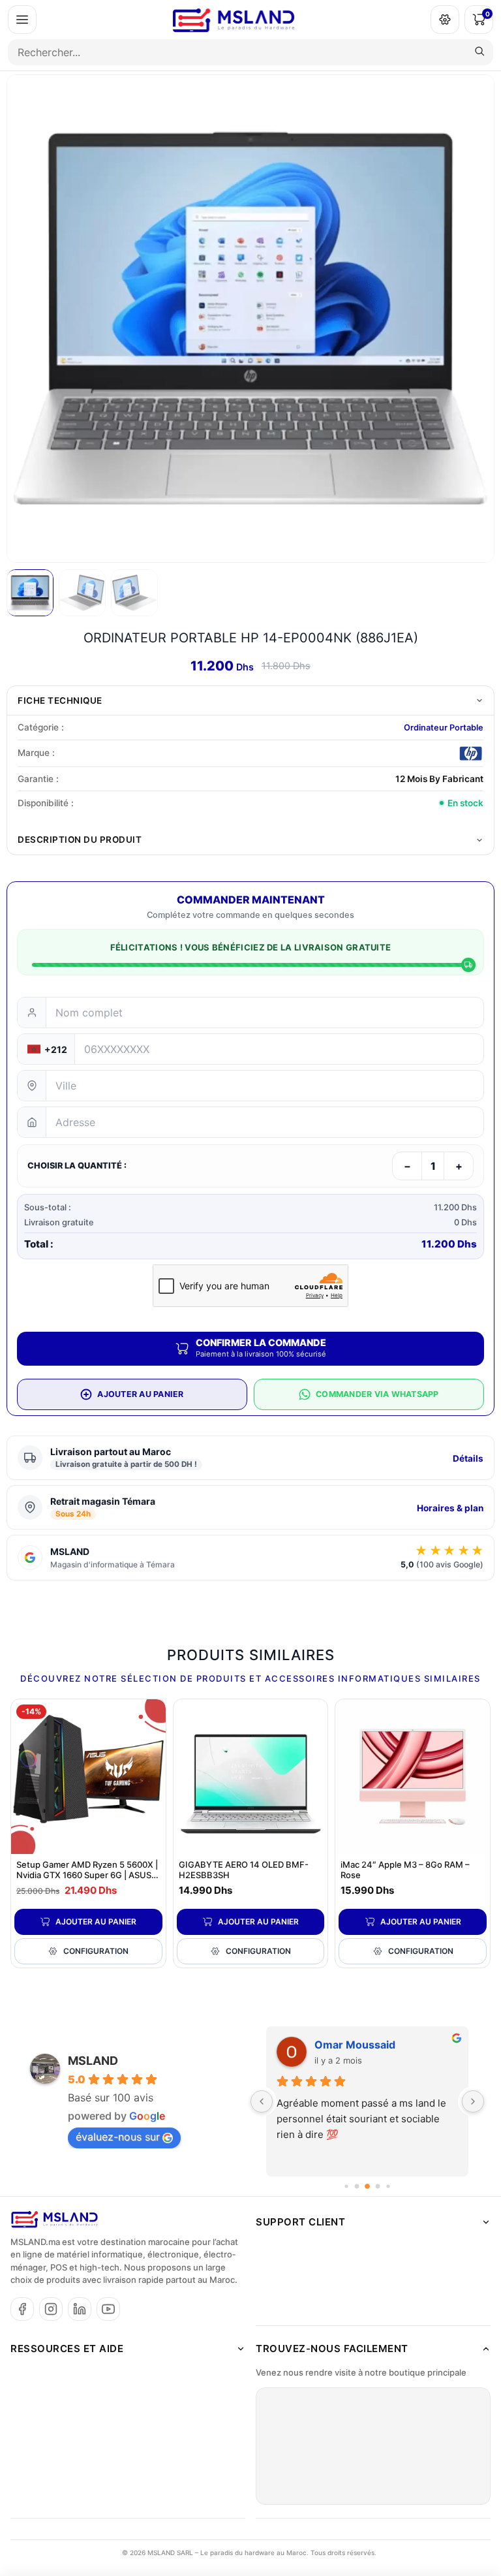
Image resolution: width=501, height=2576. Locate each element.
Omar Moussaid (355, 2045)
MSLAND (93, 2061)
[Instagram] (51, 2309)
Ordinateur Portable (444, 728)
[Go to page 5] (378, 2186)
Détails (468, 1458)
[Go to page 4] (367, 2186)
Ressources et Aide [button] (67, 2348)
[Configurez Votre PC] (445, 20)
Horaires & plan (450, 1508)
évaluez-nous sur (118, 2137)
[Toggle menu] (22, 20)
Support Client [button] (300, 2222)
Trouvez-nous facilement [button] (332, 2348)
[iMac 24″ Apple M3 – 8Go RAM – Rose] (413, 1777)
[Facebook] (22, 2309)
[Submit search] (479, 52)
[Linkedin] (80, 2309)
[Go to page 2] (346, 2186)
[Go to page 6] (388, 2186)
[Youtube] (108, 2309)
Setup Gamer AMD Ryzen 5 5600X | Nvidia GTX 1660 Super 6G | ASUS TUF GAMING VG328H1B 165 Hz (87, 1876)
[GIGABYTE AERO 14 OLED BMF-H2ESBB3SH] (251, 1777)
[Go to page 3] (357, 2186)
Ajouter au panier (96, 1922)
